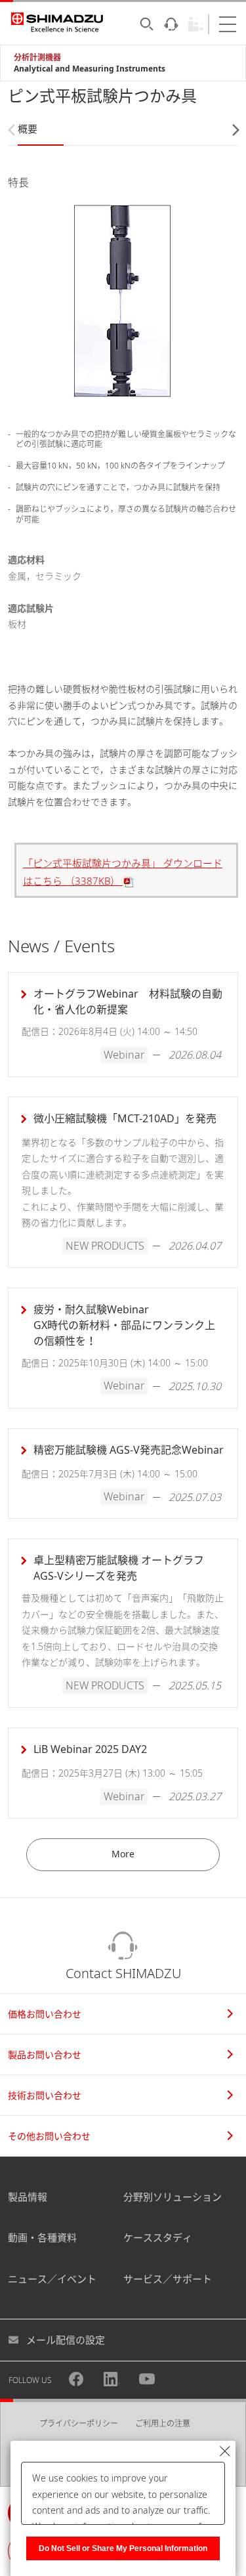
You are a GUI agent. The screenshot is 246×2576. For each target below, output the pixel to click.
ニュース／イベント (52, 2279)
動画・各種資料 (42, 2237)
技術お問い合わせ (45, 2095)
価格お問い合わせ (45, 2014)
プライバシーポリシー (79, 2423)
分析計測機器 (37, 57)
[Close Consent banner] (225, 2451)
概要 (28, 129)
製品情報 (28, 2197)
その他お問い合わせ (49, 2136)
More (123, 1854)
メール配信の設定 (66, 2340)
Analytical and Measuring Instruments (90, 69)
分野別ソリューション (173, 2197)
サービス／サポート (168, 2279)
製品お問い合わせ (45, 2055)
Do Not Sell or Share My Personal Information (123, 2548)
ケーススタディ (158, 2237)
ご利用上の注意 (163, 2423)
